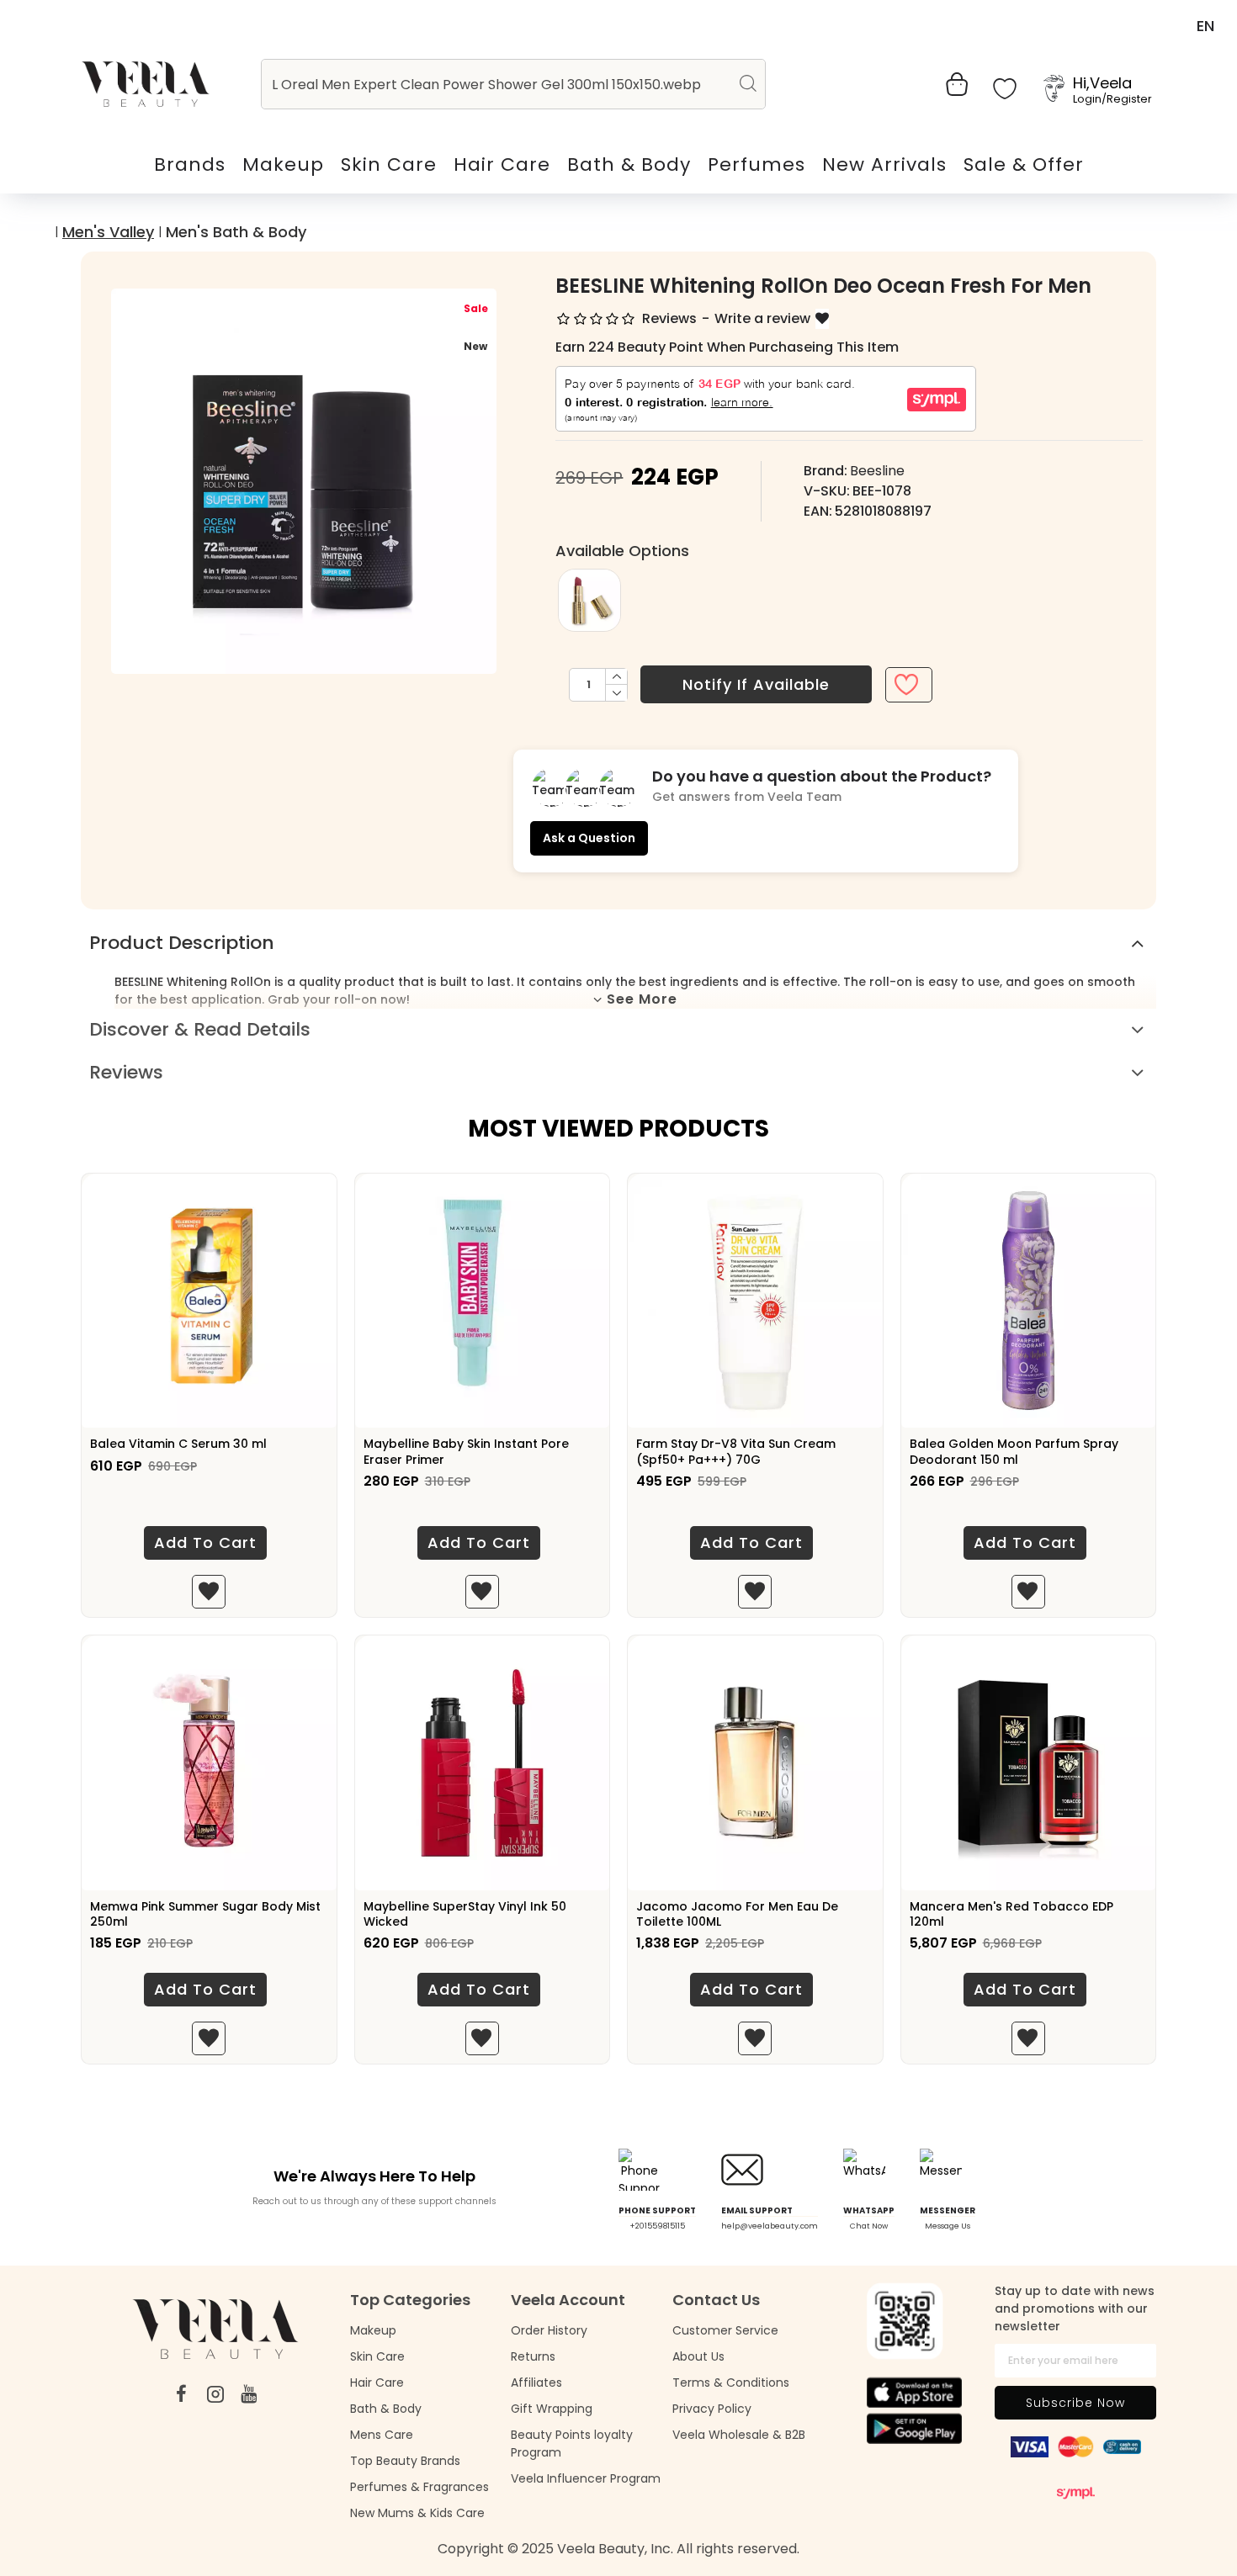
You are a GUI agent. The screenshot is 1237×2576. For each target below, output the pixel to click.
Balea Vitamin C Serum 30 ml (178, 1444)
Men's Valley (108, 232)
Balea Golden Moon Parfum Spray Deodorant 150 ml (1014, 1451)
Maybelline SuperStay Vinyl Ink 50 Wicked (465, 1914)
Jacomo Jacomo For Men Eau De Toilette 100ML (737, 1914)
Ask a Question (589, 838)
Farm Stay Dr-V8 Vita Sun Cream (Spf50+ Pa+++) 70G (736, 1451)
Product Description (182, 943)
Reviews (126, 1072)
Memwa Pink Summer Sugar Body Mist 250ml (205, 1914)
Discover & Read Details (200, 1029)
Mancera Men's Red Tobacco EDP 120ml (1011, 1914)
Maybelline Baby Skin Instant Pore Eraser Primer (466, 1451)
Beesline (877, 471)
